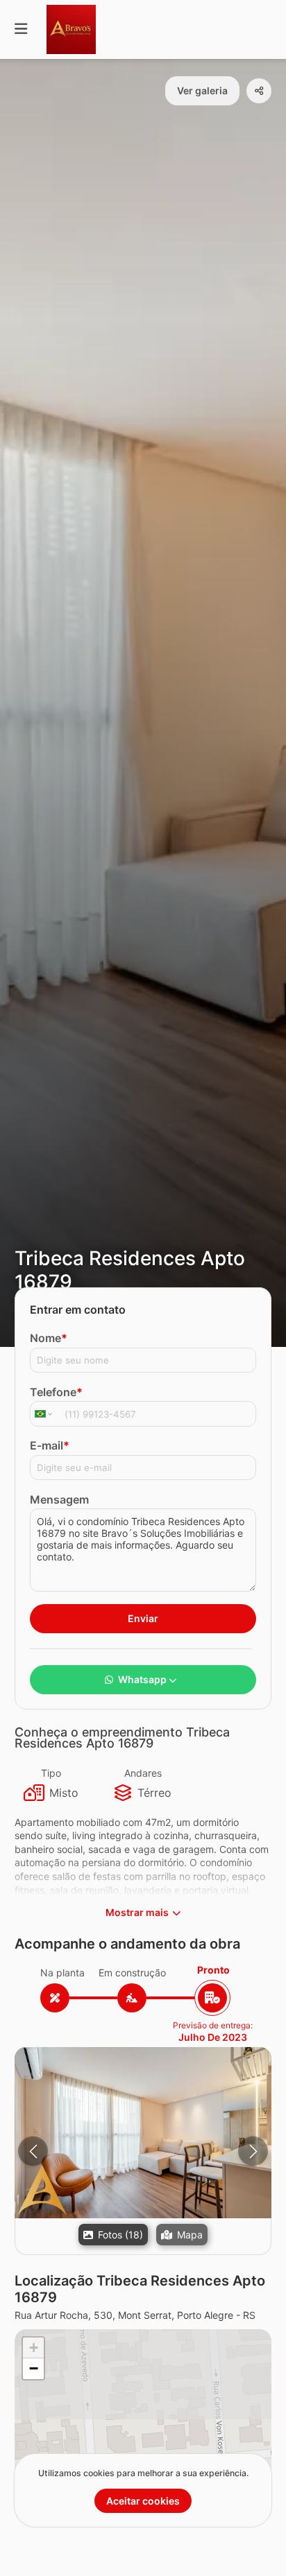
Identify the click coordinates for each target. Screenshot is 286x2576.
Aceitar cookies (143, 2501)
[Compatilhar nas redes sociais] (259, 91)
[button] (143, 2133)
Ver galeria (202, 90)
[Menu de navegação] (21, 29)
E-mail (50, 1445)
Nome (49, 1338)
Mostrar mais (137, 1912)
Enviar (143, 1618)
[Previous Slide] (33, 2151)
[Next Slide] (253, 2151)
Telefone (56, 1392)
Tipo (51, 1773)
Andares (143, 1773)
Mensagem (59, 1499)
